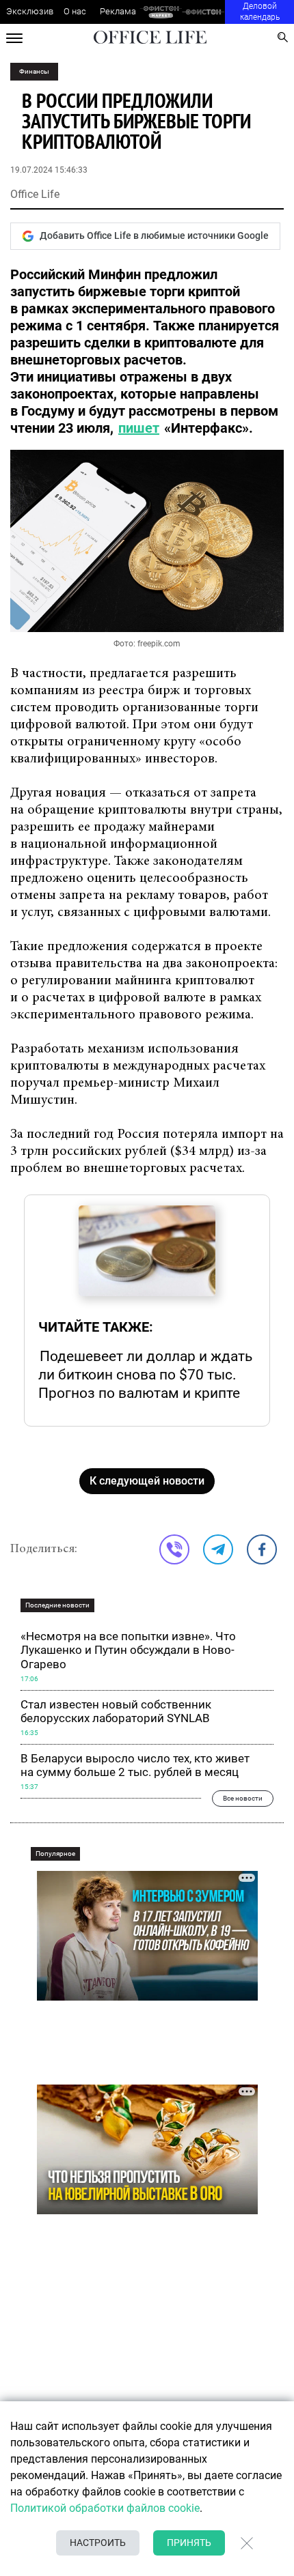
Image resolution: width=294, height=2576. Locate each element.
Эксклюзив (30, 11)
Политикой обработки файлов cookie (105, 2508)
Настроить (98, 2543)
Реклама (118, 11)
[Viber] (174, 1549)
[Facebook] (262, 1549)
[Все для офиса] (203, 12)
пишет (139, 428)
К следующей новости (147, 1481)
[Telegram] (218, 1549)
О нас (75, 11)
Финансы (34, 71)
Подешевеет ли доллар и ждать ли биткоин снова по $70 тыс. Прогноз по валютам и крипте (145, 1374)
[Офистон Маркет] (161, 12)
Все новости (243, 1798)
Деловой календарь (260, 12)
